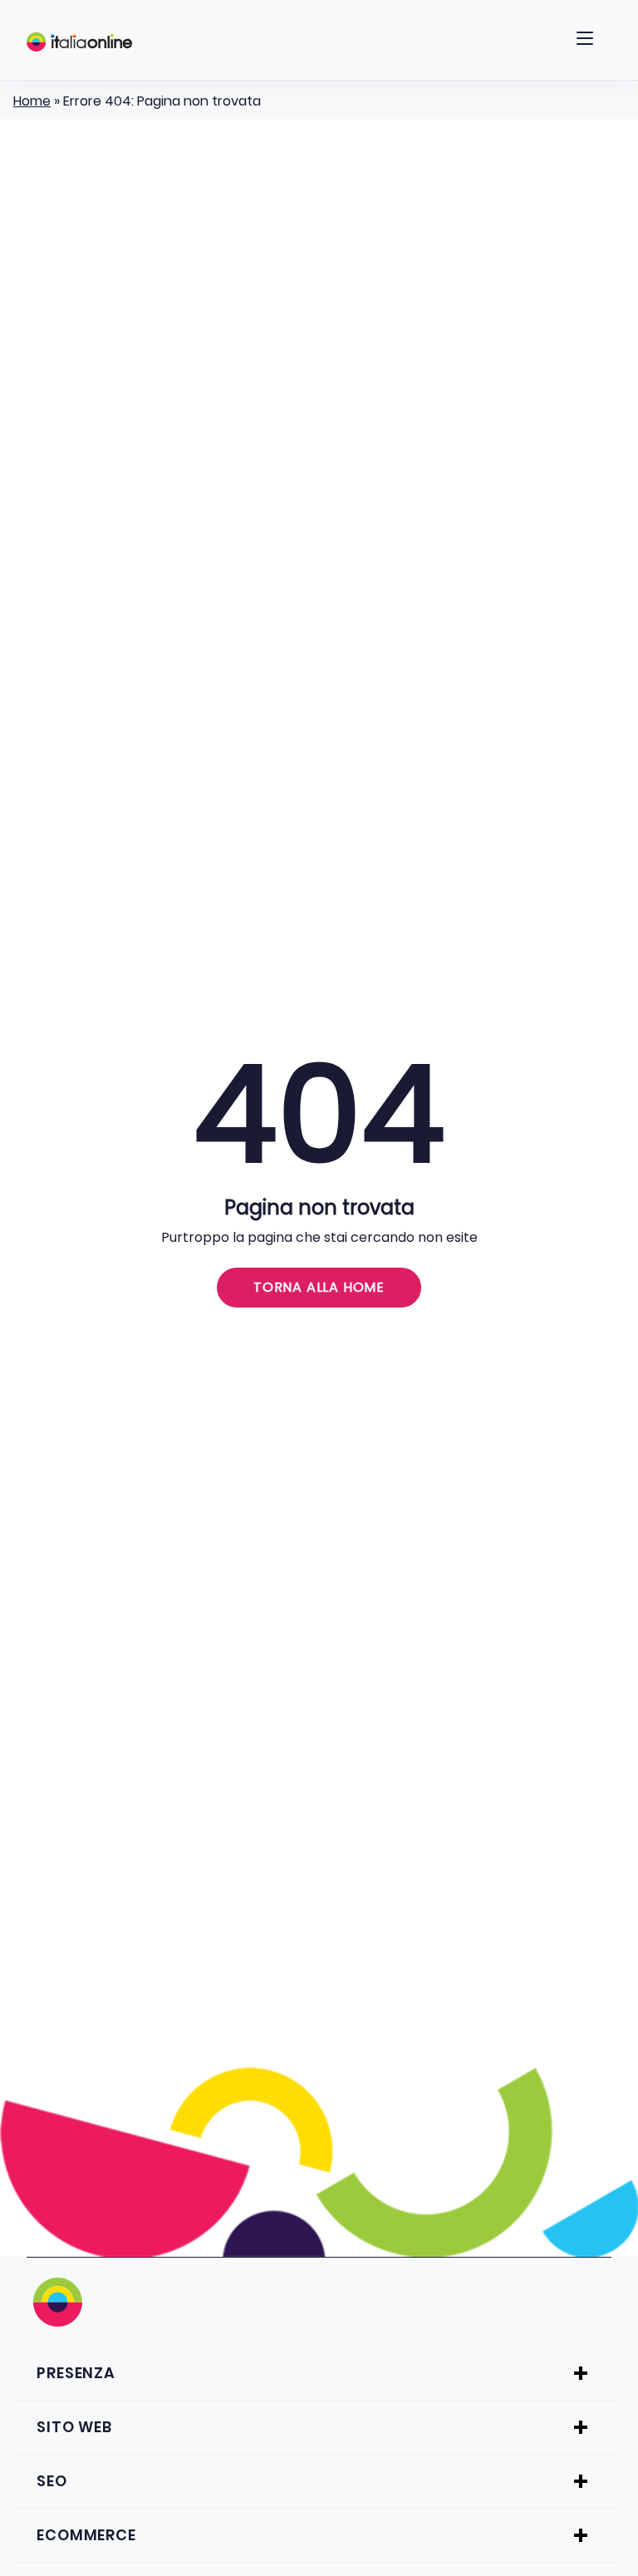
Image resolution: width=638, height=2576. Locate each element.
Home (32, 101)
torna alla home (319, 1287)
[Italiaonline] (79, 42)
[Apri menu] (585, 42)
